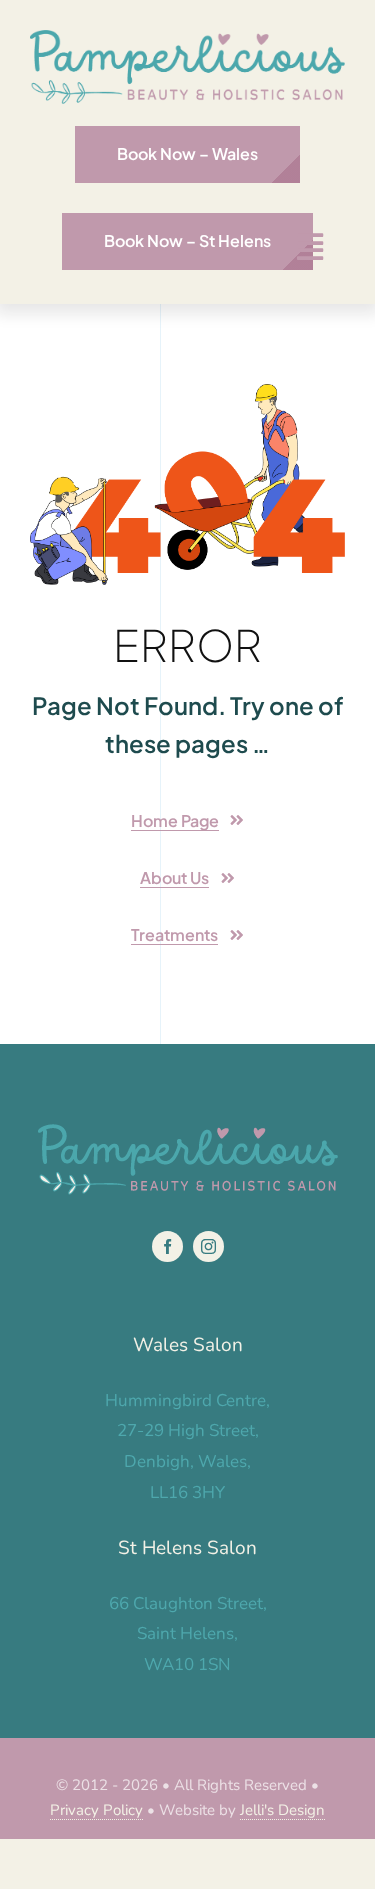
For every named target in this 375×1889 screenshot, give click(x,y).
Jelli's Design (282, 1810)
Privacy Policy (96, 1810)
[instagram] (208, 1246)
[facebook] (167, 1246)
